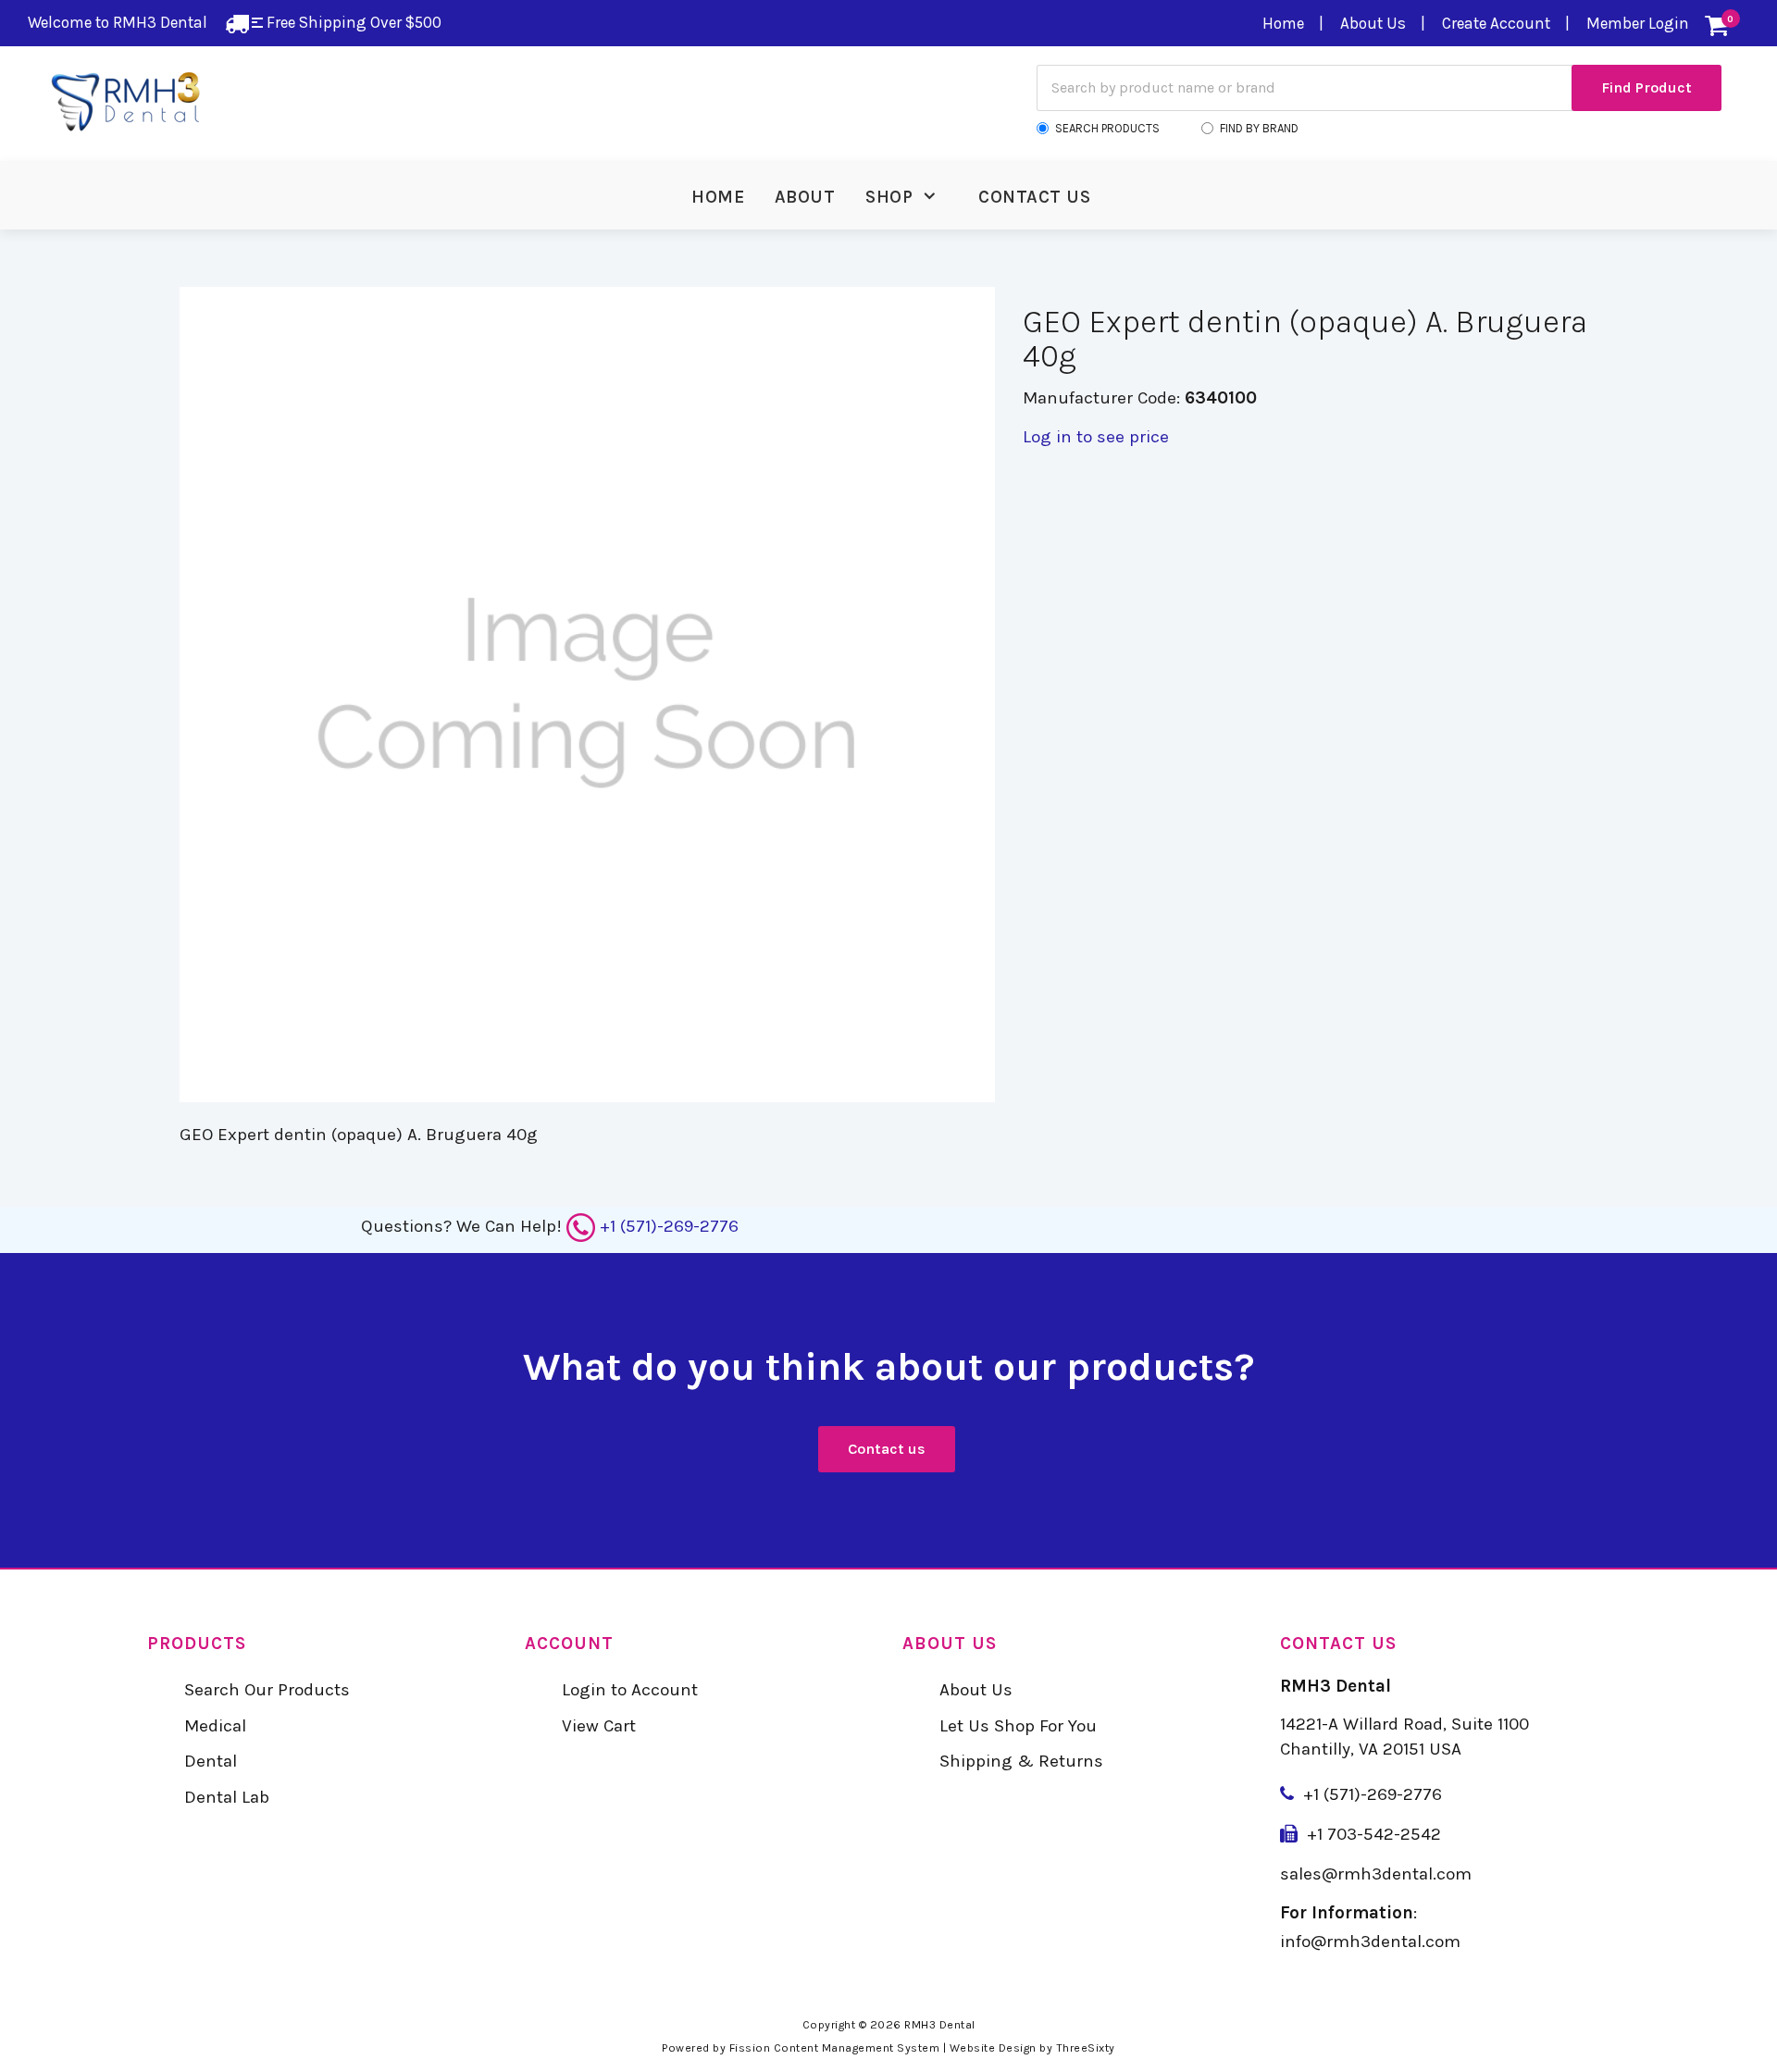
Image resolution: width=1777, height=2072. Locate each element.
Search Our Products (267, 1690)
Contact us (887, 1449)
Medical (215, 1726)
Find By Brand (1259, 128)
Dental (211, 1761)
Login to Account (630, 1690)
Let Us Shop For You (1018, 1726)
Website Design (993, 2048)
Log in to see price (1096, 437)
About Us (1373, 23)
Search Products (1107, 128)
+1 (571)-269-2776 (669, 1226)
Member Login (1638, 23)
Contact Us (1034, 197)
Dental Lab (227, 1797)
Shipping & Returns (1021, 1761)
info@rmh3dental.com (1370, 1942)
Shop (889, 197)
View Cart (599, 1726)
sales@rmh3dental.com (1376, 1874)
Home (1283, 23)
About (805, 197)
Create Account (1496, 23)
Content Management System (857, 2048)
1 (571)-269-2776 (1378, 1794)
